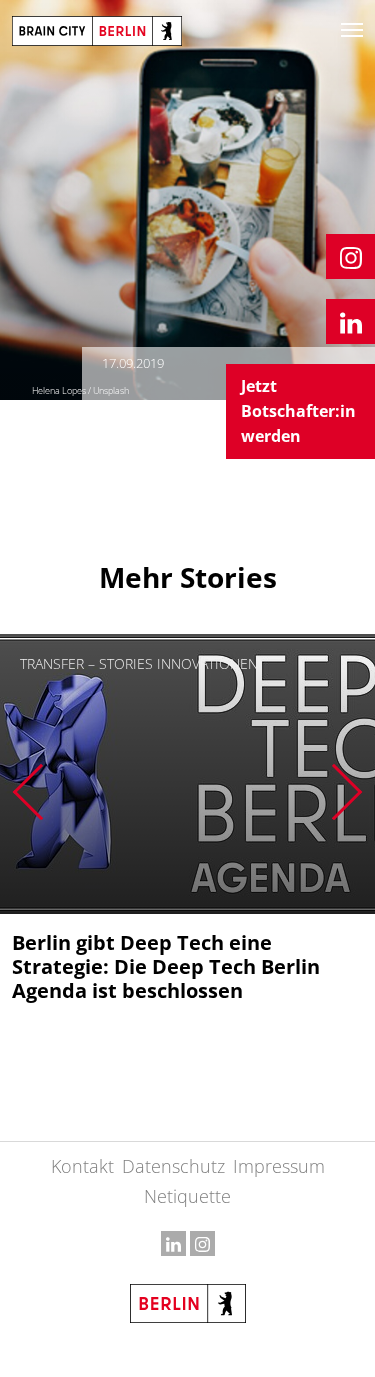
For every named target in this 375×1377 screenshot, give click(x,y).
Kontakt (82, 1166)
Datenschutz (173, 1166)
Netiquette (187, 1196)
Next (347, 792)
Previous (27, 792)
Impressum (279, 1166)
